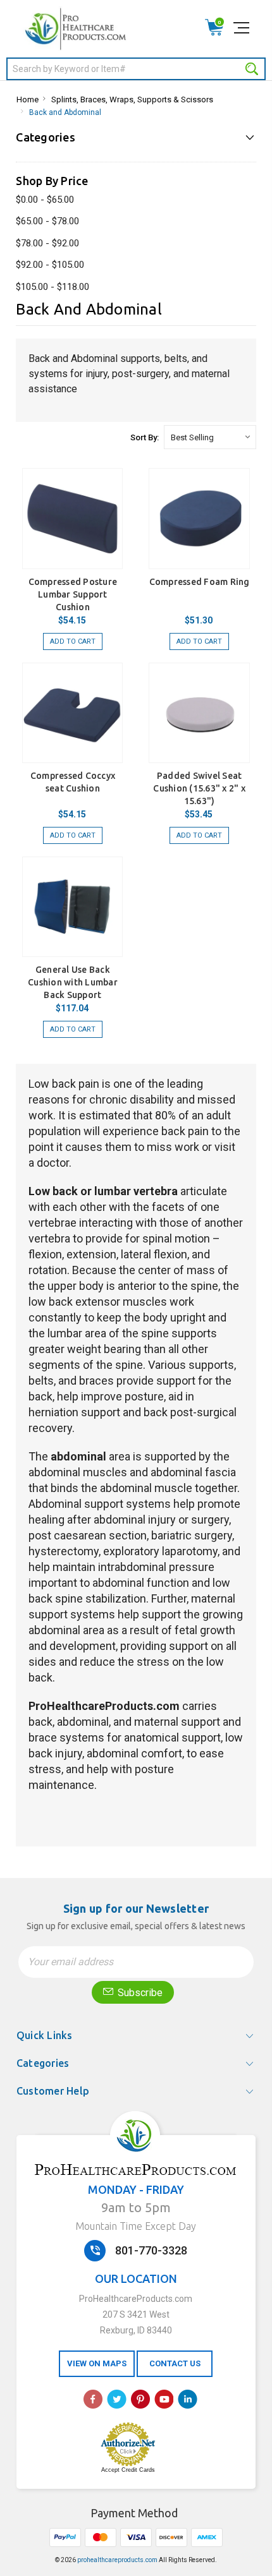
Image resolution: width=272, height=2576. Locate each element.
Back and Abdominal (65, 112)
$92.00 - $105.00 (50, 265)
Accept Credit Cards (128, 2470)
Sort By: (145, 437)
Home (28, 99)
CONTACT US (175, 2363)
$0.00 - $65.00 (45, 200)
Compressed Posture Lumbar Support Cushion (73, 594)
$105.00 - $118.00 (53, 287)
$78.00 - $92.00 (47, 243)
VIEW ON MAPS (97, 2363)
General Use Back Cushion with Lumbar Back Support (73, 982)
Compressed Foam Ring (200, 582)
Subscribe (139, 1993)
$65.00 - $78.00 (47, 221)
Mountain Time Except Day (136, 2226)
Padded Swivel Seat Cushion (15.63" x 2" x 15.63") (199, 788)
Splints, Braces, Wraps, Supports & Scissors (132, 99)
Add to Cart (73, 641)
